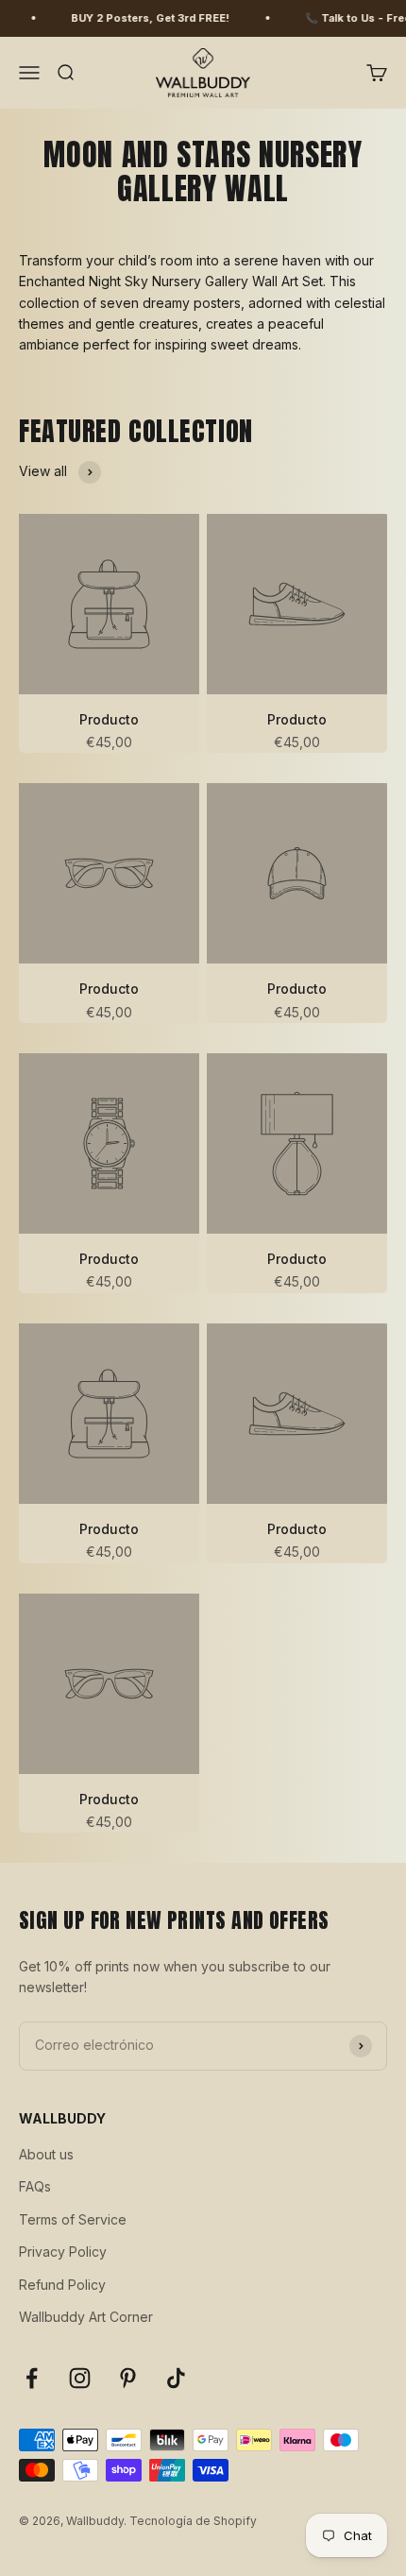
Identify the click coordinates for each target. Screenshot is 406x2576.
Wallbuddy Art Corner (86, 2317)
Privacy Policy (63, 2252)
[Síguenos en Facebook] (32, 2378)
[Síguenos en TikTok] (176, 2378)
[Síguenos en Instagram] (80, 2378)
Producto (109, 719)
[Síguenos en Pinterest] (128, 2378)
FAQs (35, 2186)
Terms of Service (73, 2219)
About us (46, 2154)
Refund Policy (62, 2285)
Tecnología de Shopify (193, 2521)
